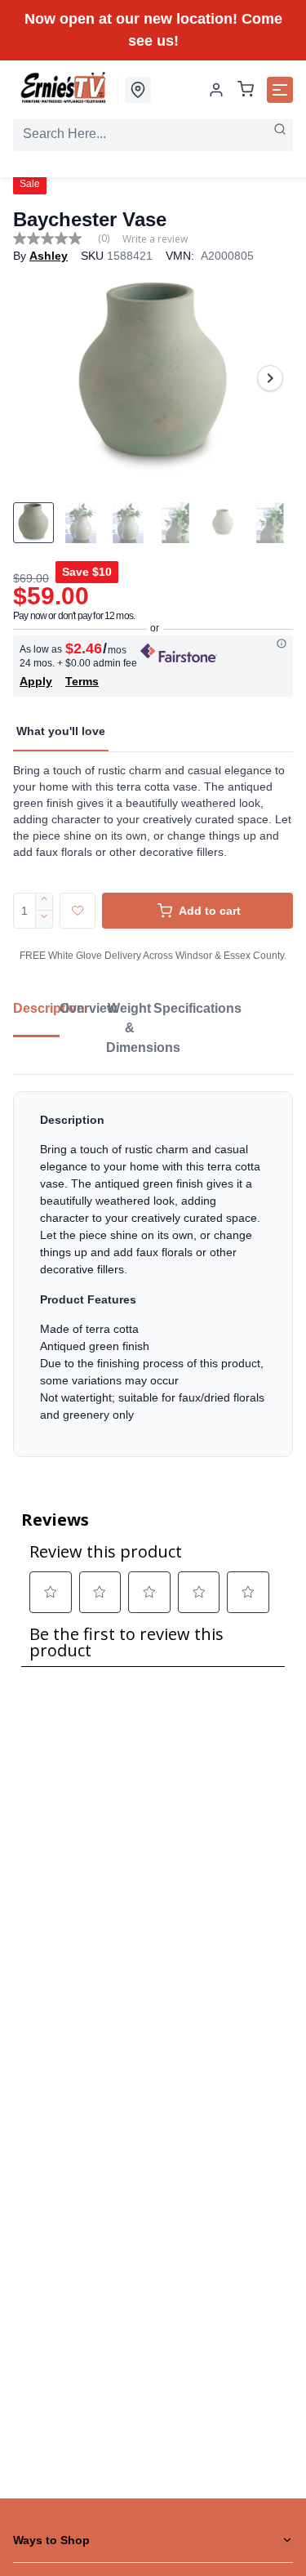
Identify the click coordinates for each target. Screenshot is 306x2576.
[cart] (246, 90)
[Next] (270, 378)
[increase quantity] (44, 902)
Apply (36, 681)
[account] (216, 90)
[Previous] (36, 378)
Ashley (49, 256)
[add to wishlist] (78, 911)
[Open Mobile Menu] (280, 90)
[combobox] (153, 134)
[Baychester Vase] (153, 378)
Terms (82, 681)
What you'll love (61, 731)
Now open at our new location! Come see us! (153, 30)
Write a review (155, 239)
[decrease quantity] (44, 920)
